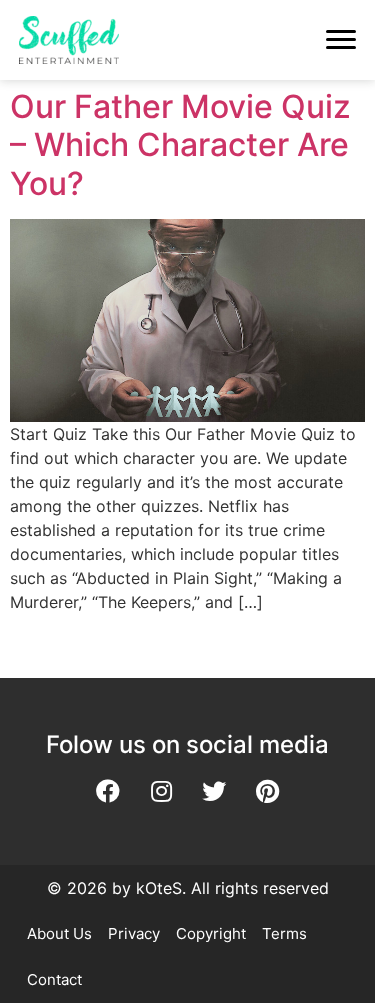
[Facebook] (108, 791)
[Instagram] (161, 791)
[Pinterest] (267, 791)
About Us (59, 933)
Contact (54, 979)
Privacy (134, 933)
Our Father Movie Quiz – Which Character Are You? (180, 145)
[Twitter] (214, 791)
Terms (284, 933)
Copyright (211, 933)
